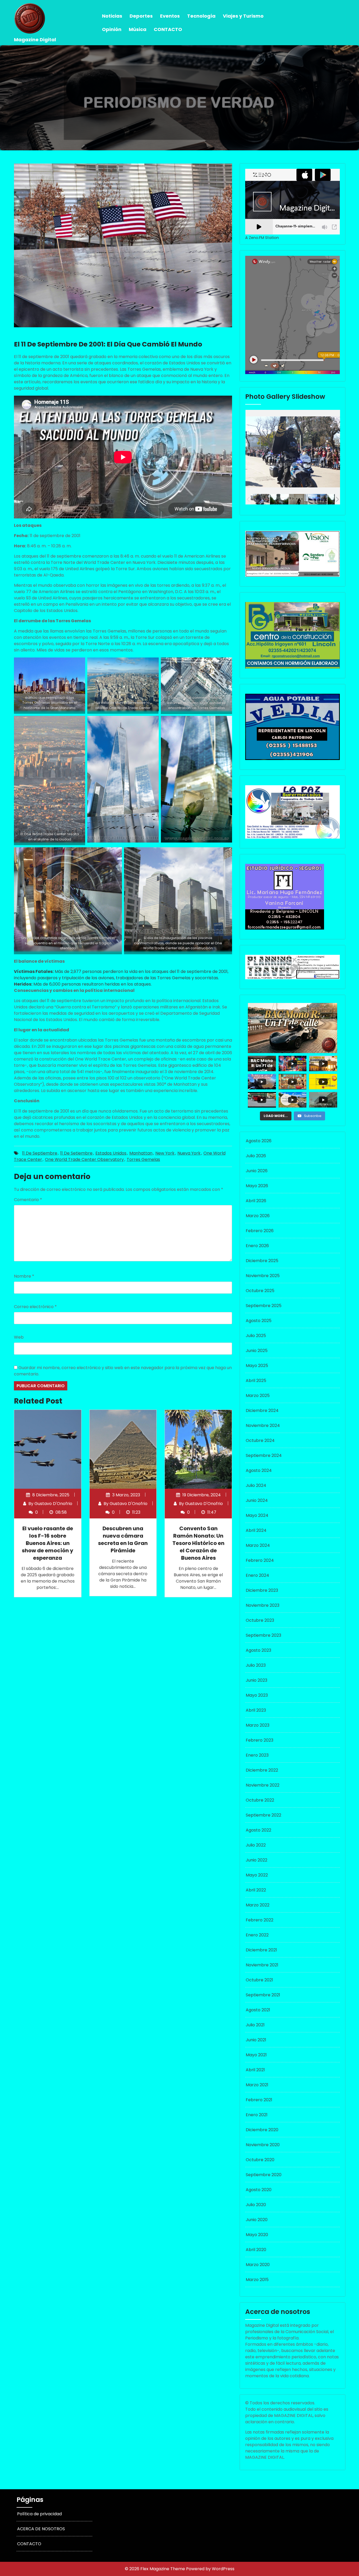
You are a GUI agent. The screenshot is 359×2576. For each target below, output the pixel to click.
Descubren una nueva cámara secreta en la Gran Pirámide (123, 1539)
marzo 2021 (257, 2085)
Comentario (28, 1200)
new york (165, 1153)
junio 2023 (257, 1680)
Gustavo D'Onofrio (53, 1504)
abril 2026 (256, 1201)
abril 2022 (256, 1890)
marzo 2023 (258, 1725)
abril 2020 (256, 2250)
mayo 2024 (257, 1515)
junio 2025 (257, 1351)
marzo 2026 (258, 1216)
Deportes (141, 16)
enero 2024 (257, 1575)
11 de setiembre (76, 1153)
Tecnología (201, 16)
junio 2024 (257, 1500)
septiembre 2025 (264, 1306)
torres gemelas (143, 1159)
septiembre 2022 (263, 1815)
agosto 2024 (259, 1470)
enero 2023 (257, 1755)
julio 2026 (256, 1156)
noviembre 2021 (262, 1965)
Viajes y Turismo (243, 16)
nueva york (189, 1153)
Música (138, 29)
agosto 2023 (258, 1650)
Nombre (24, 1276)
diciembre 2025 (262, 1261)
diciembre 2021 (261, 1950)
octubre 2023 (260, 1620)
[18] (260, 499)
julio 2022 (256, 1845)
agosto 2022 (258, 1830)
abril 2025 (256, 1381)
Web (19, 1337)
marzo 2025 (258, 1396)
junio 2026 (257, 1171)
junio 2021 (256, 2040)
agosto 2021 (258, 2010)
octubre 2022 (260, 1800)
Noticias (112, 16)
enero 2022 (257, 1935)
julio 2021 (255, 2025)
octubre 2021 (259, 1980)
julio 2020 (256, 2205)
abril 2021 (255, 2070)
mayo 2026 (257, 1186)
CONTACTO (168, 29)
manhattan (141, 1153)
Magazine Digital (35, 40)
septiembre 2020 (264, 2175)
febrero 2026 (260, 1231)
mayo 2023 (257, 1695)
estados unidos (111, 1153)
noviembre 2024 (263, 1425)
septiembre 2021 (263, 1995)
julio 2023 (256, 1665)
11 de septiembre (40, 1153)
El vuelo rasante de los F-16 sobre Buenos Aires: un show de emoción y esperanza (48, 1543)
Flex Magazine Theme (163, 2569)
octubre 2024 (260, 1440)
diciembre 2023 (262, 1590)
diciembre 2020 (262, 2130)
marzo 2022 (258, 1905)
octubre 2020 (260, 2160)
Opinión (112, 29)
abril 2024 (256, 1530)
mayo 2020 (257, 2235)
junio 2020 (257, 2220)
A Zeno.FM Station (262, 238)
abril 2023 (256, 1710)
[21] (318, 499)
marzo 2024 (258, 1545)
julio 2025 (256, 1336)
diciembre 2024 (262, 1411)
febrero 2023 (260, 1740)
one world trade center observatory (84, 1159)
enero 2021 (257, 2115)
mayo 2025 (257, 1366)
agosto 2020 (259, 2190)
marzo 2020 (258, 2265)
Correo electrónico (35, 1307)
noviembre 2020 (263, 2145)
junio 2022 (257, 1860)
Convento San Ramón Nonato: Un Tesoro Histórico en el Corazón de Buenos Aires (198, 1543)
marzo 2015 (257, 2280)
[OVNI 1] (279, 499)
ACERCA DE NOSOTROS (41, 2529)
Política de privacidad (39, 2514)
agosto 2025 (259, 1321)
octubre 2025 (260, 1291)
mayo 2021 (256, 2055)
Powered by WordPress (210, 2569)
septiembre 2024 (264, 1455)
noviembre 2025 (263, 1276)
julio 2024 (256, 1485)
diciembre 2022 (262, 1770)
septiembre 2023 (263, 1635)
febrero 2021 (259, 2100)
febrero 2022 (260, 1920)
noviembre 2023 (263, 1605)
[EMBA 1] (298, 499)
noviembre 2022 (263, 1785)
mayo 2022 (257, 1875)
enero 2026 (257, 1246)
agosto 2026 (259, 1141)
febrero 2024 (260, 1560)
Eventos (170, 16)
